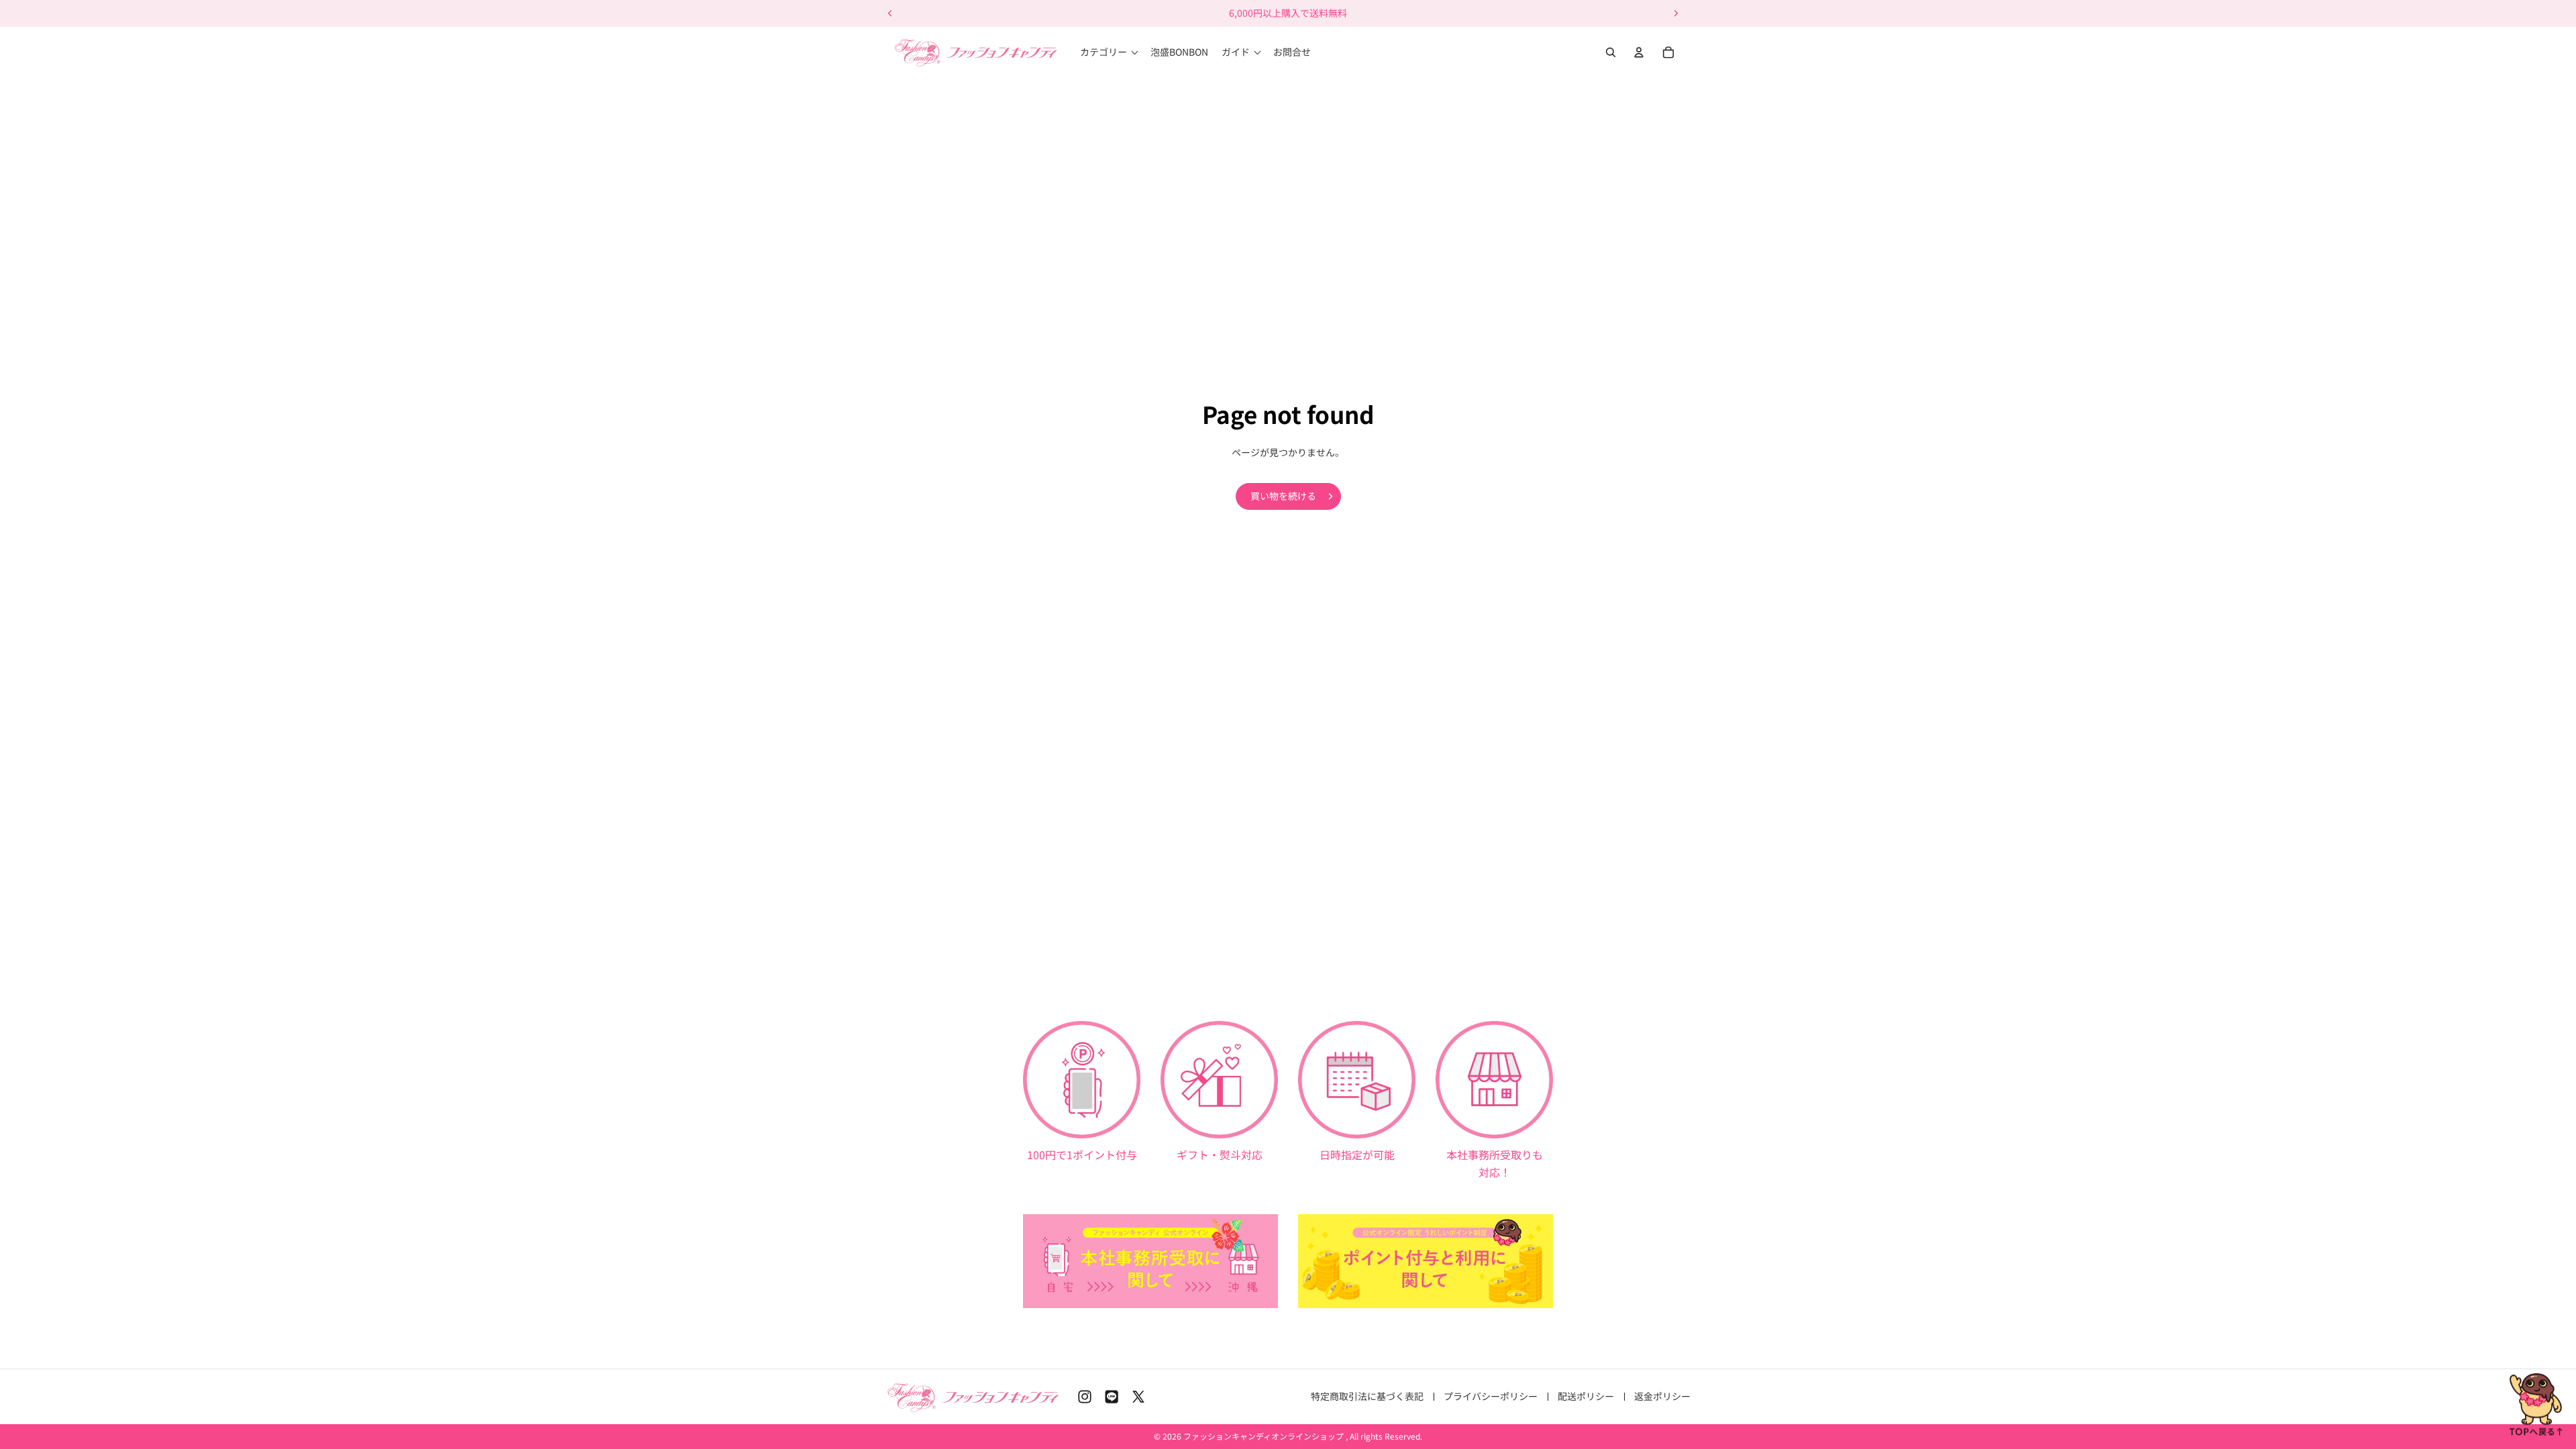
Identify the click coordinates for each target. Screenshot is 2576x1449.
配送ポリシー (1586, 1396)
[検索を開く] (1611, 52)
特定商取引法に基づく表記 (1367, 1396)
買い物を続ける (1283, 496)
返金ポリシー (1662, 1396)
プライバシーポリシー (1491, 1396)
